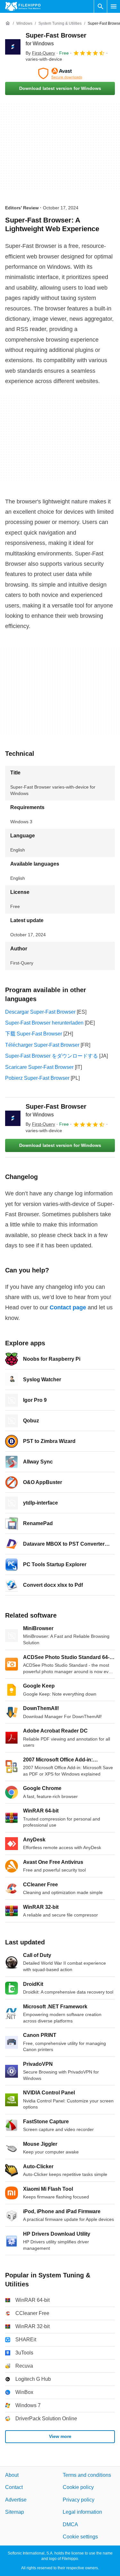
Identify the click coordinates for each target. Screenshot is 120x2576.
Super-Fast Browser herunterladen (44, 1023)
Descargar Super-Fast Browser (40, 1012)
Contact (14, 2488)
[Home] (8, 23)
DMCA (70, 2524)
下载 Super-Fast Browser (34, 1034)
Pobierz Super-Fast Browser (37, 1078)
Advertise (16, 2500)
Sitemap (15, 2512)
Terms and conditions (87, 2475)
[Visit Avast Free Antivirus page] (60, 74)
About (12, 2475)
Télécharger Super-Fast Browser (42, 1045)
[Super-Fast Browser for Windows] (13, 47)
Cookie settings (80, 2537)
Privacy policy (79, 2500)
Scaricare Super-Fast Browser (39, 1067)
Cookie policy (78, 2488)
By (40, 53)
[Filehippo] (23, 6)
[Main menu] (114, 6)
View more (60, 2436)
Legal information (82, 2512)
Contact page (68, 1307)
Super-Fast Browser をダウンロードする (52, 1056)
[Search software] (100, 6)
